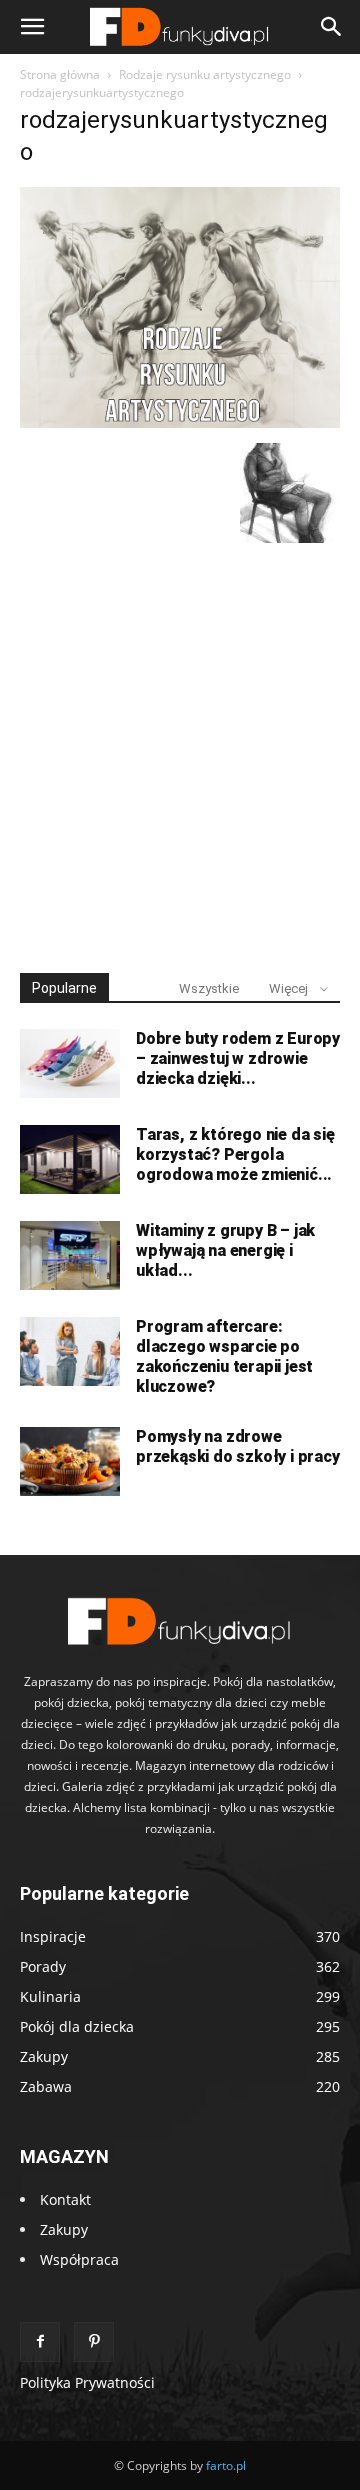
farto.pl (226, 2465)
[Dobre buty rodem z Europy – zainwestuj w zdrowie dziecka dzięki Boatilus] (70, 1063)
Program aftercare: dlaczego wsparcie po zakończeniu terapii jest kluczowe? (224, 1356)
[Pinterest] (94, 2342)
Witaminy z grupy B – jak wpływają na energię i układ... (225, 1250)
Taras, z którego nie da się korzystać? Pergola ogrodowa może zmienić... (235, 1154)
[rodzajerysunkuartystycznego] (180, 422)
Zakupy (64, 2229)
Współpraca (79, 2259)
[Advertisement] (180, 749)
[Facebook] (40, 2342)
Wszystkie (209, 988)
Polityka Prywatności (87, 2382)
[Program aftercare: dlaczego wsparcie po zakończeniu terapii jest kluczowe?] (70, 1351)
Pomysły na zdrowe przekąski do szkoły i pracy (238, 1446)
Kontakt (65, 2199)
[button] (32, 27)
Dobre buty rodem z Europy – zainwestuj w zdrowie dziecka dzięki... (238, 1058)
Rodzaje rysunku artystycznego (205, 74)
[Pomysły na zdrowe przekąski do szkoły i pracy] (70, 1461)
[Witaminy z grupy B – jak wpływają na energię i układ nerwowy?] (70, 1255)
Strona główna (60, 74)
